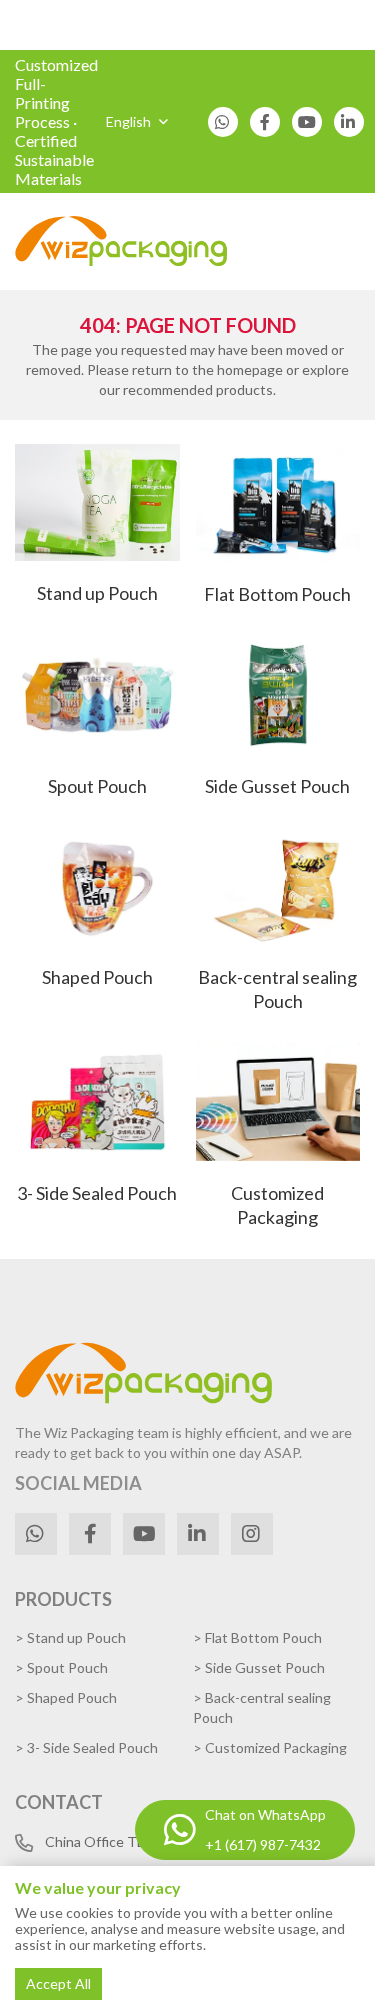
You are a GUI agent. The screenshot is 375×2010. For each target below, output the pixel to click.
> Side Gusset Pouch (259, 1667)
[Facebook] (265, 122)
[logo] (121, 241)
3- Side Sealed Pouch (97, 1193)
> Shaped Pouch (66, 1697)
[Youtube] (307, 122)
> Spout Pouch (61, 1667)
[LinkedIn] (349, 122)
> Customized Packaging (270, 1747)
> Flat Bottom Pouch (257, 1637)
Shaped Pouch (97, 977)
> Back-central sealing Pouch (262, 1707)
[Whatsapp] (223, 122)
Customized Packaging (277, 1205)
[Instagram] (252, 1534)
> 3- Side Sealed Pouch (86, 1747)
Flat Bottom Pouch (277, 594)
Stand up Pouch (97, 593)
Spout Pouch (97, 786)
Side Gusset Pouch (277, 786)
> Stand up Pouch (70, 1637)
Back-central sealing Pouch (277, 989)
